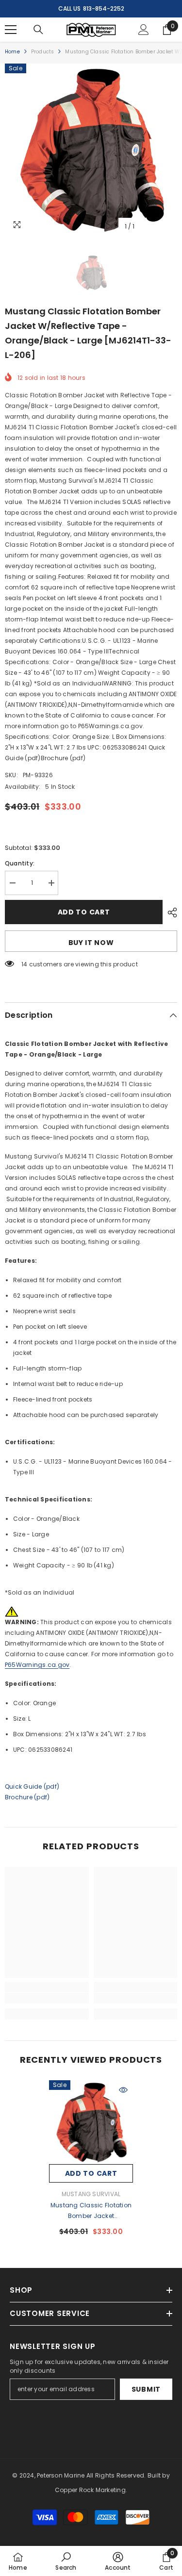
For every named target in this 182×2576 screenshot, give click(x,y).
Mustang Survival (91, 2194)
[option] (91, 150)
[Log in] (144, 30)
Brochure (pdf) (27, 1797)
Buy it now (91, 943)
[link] (47, 1998)
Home (12, 52)
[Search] (38, 30)
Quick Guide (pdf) (32, 1786)
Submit (146, 2389)
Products (43, 52)
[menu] (11, 30)
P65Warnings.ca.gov (37, 1665)
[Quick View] (123, 2090)
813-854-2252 (104, 8)
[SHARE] (170, 913)
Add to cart (84, 912)
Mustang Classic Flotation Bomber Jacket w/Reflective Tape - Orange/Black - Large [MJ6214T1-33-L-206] (91, 2211)
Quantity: (20, 863)
